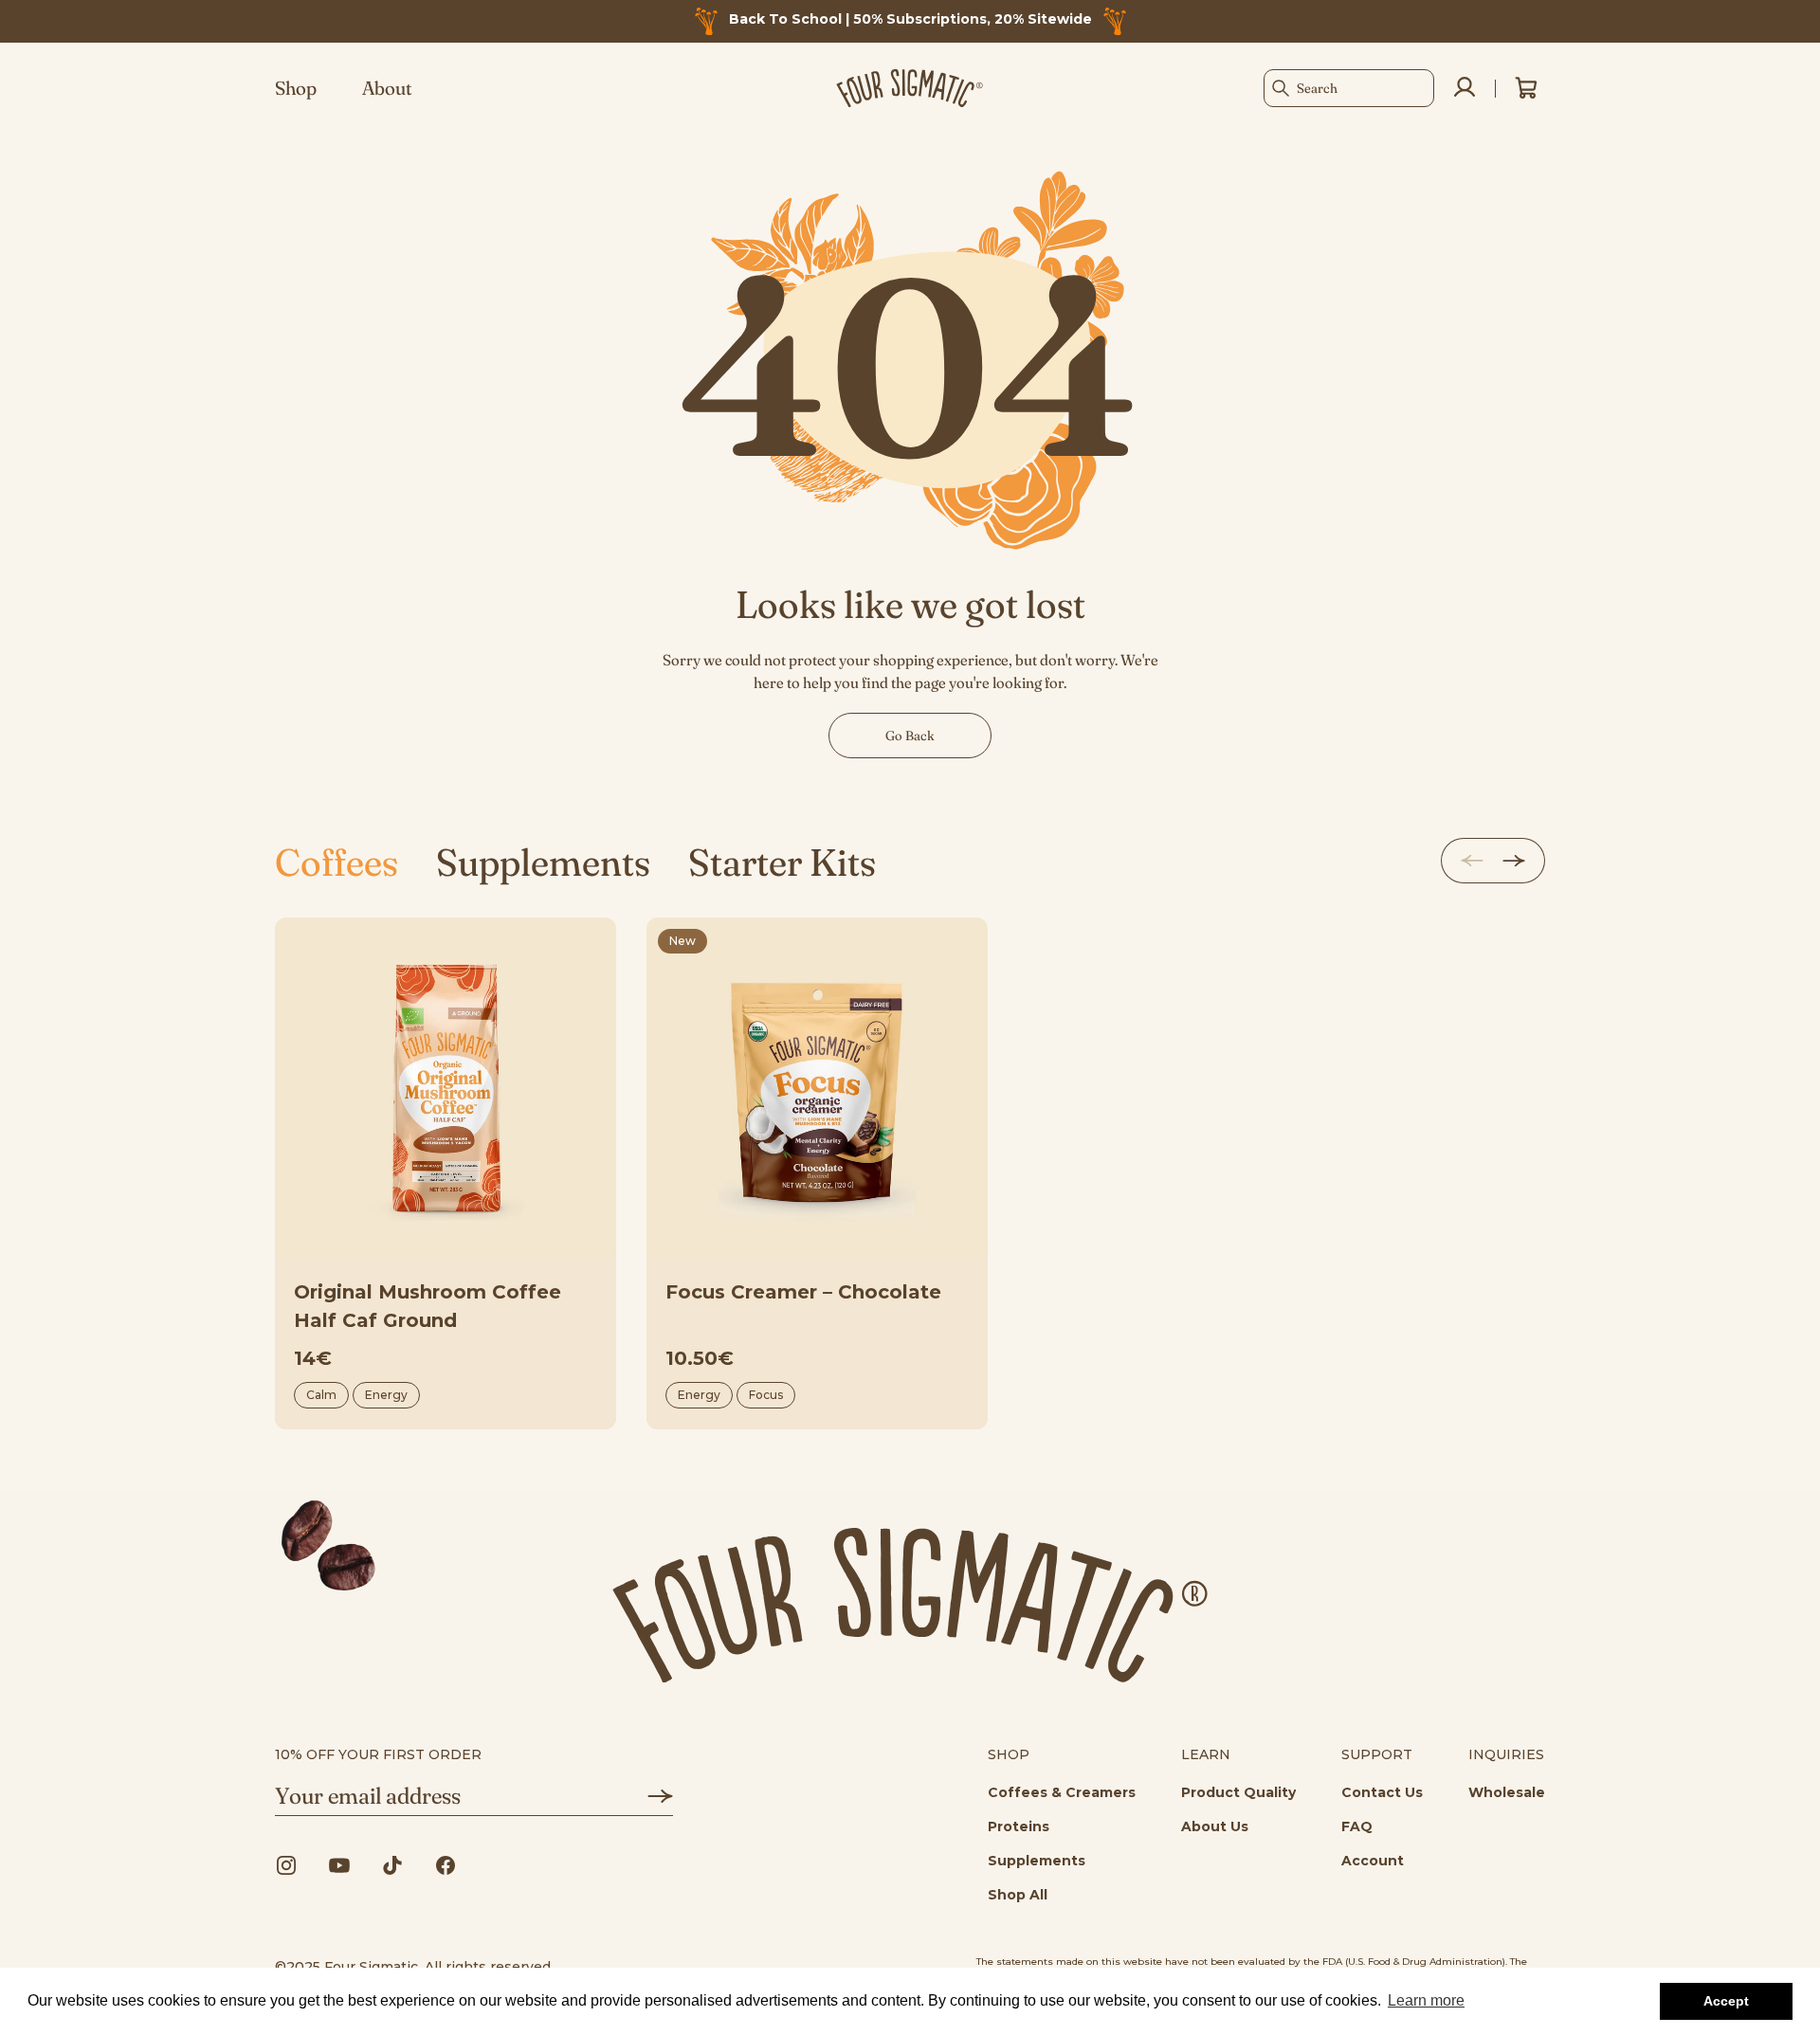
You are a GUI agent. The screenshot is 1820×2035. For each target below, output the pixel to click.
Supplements (543, 862)
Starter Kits (782, 862)
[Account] (1465, 88)
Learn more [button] (1426, 2000)
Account (1373, 1861)
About (387, 88)
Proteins (1019, 1826)
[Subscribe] (646, 1796)
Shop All (1018, 1895)
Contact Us (1382, 1792)
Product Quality (1238, 1792)
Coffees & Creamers (1062, 1792)
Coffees (337, 862)
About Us (1215, 1826)
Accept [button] (1726, 2001)
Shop (296, 88)
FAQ (1357, 1826)
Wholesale (1507, 1792)
